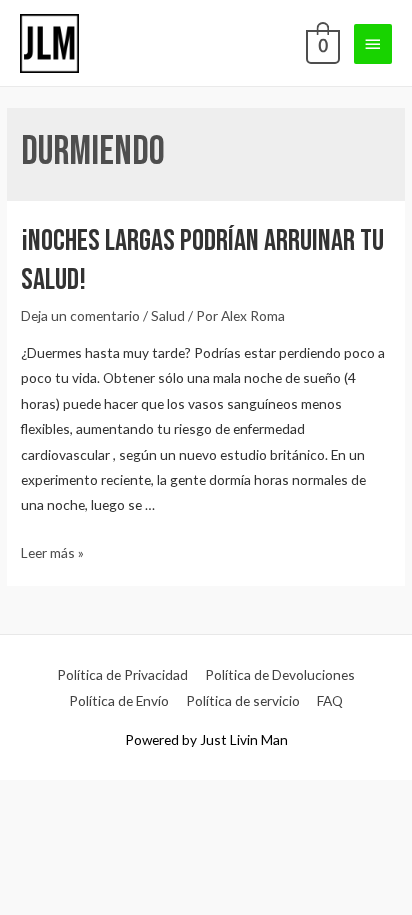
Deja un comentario (80, 315)
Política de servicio (243, 700)
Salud (168, 315)
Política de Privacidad (122, 674)
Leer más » (52, 552)
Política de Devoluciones (280, 674)
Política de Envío (119, 700)
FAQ (330, 700)
